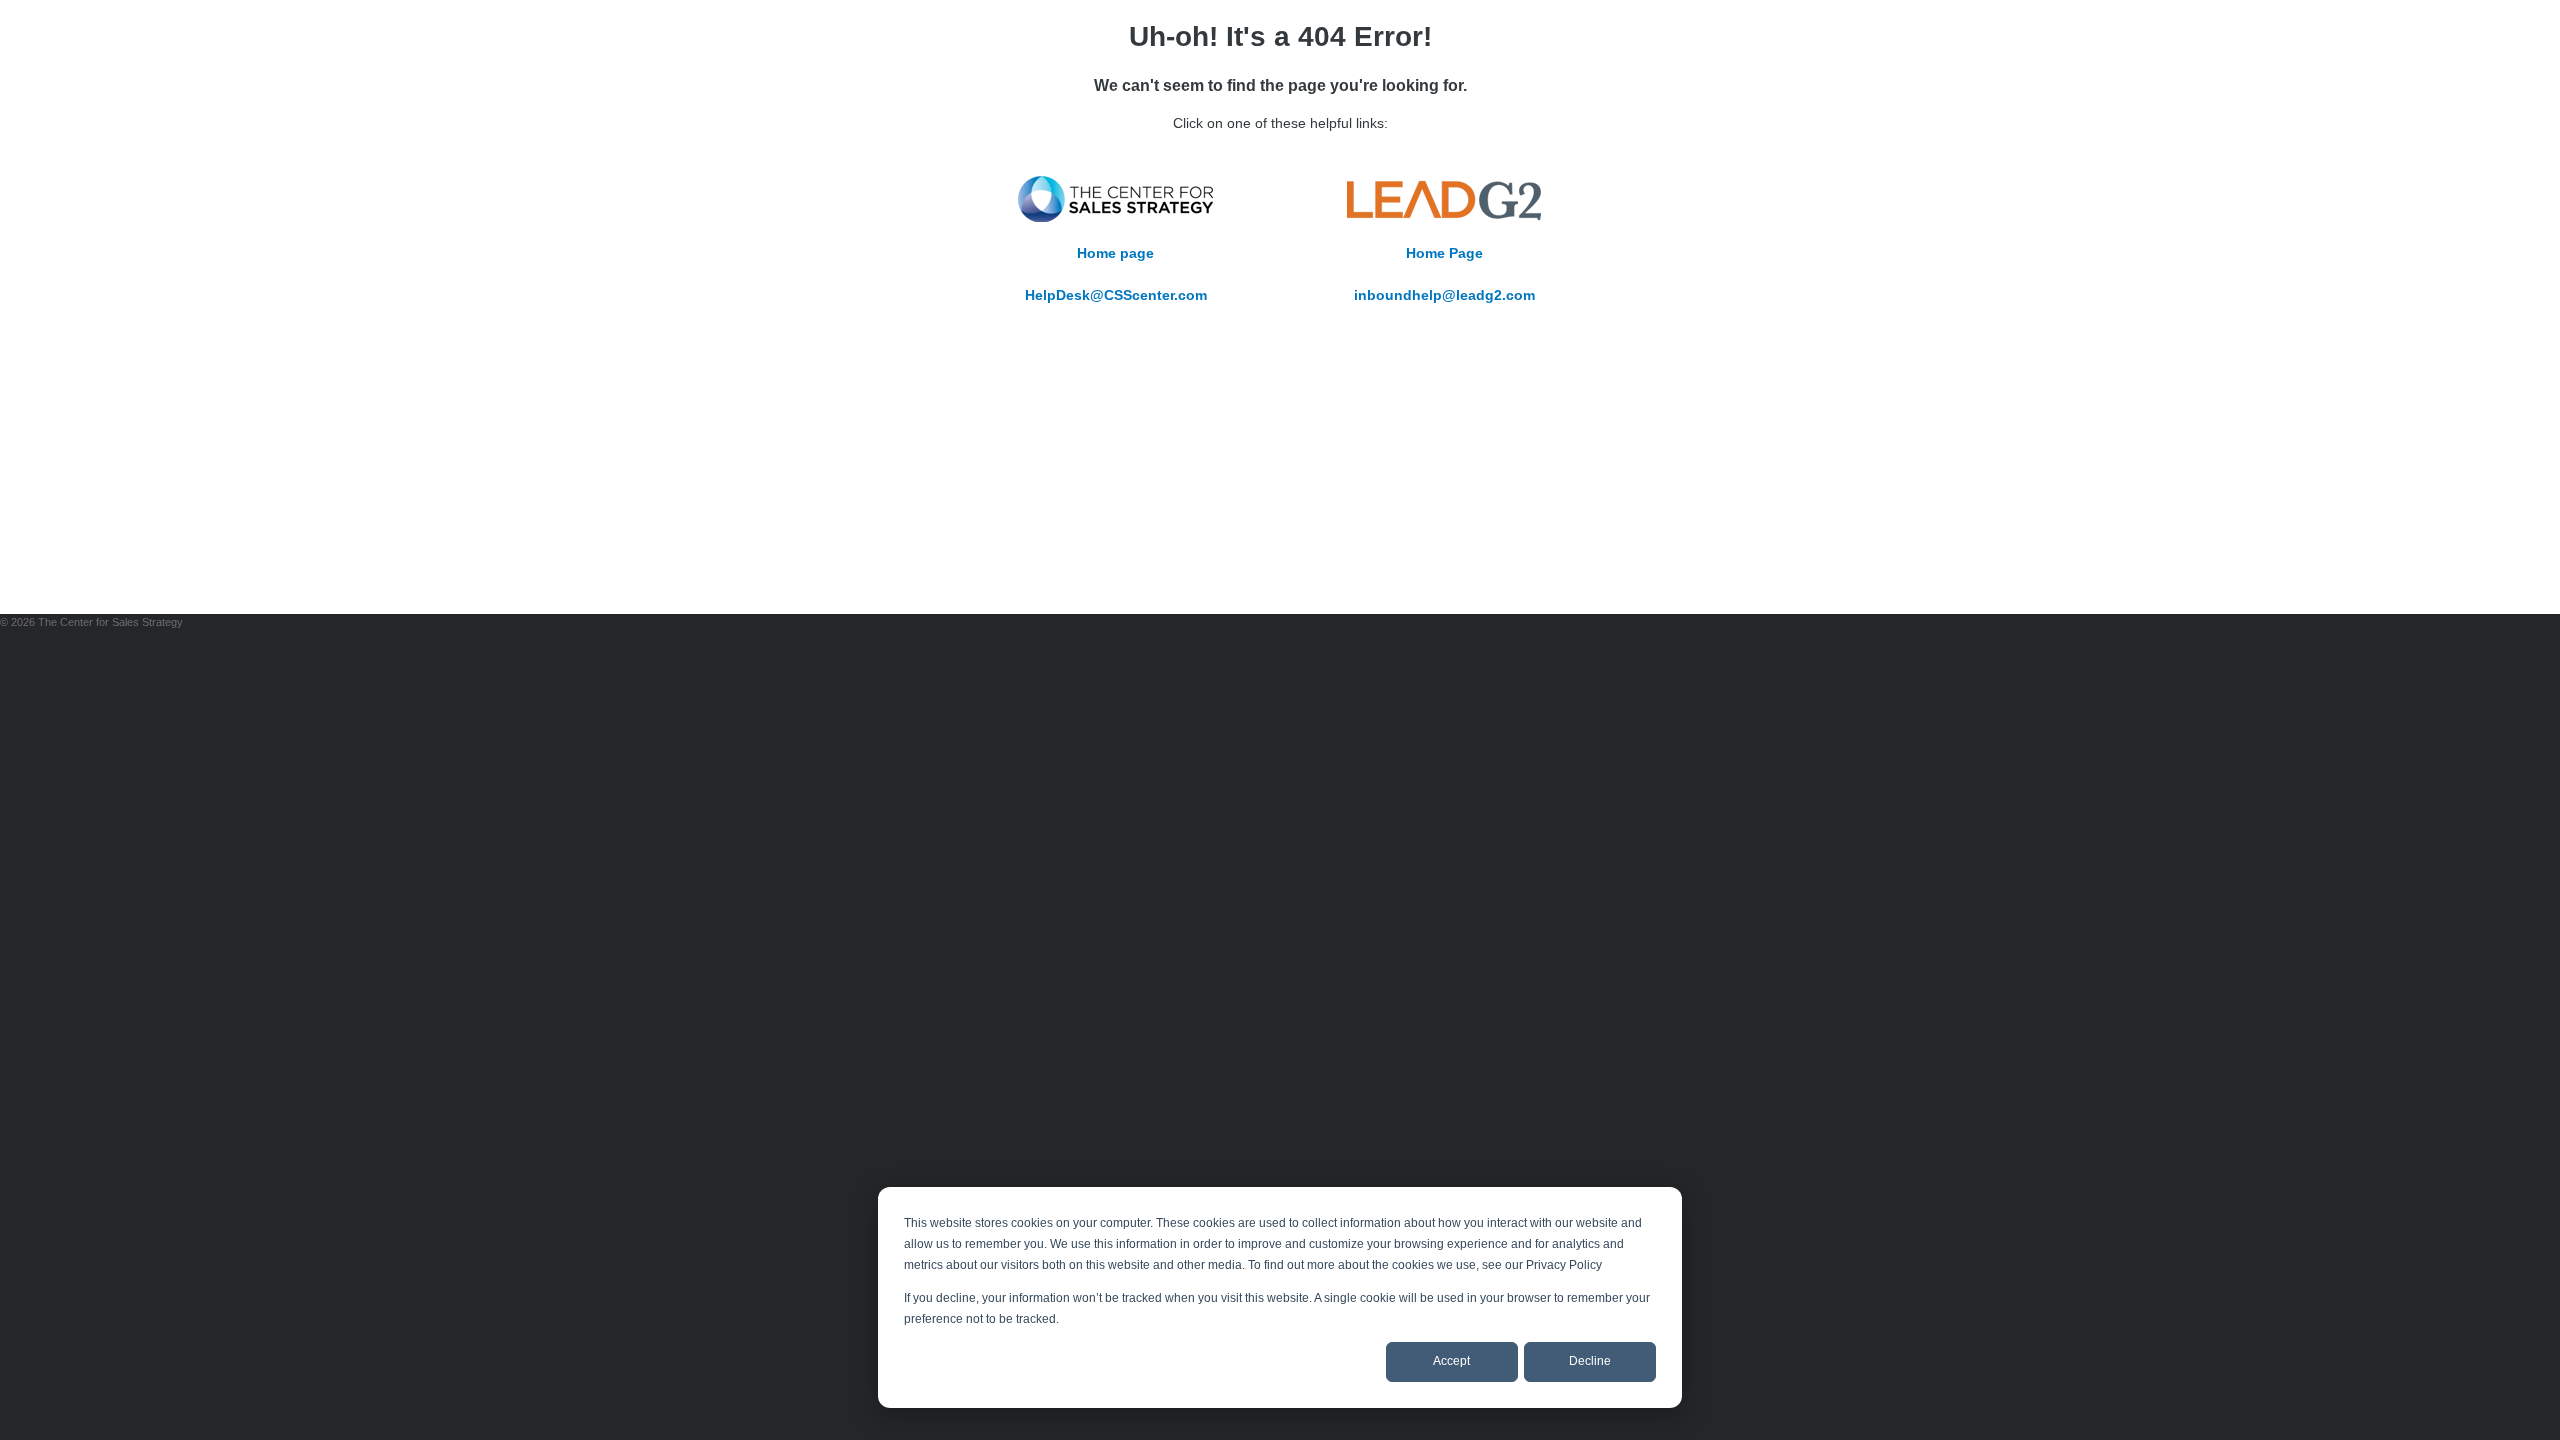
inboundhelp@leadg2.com (1444, 295)
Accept (1451, 1361)
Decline (1590, 1361)
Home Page (1444, 253)
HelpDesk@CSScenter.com (1116, 295)
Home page (1115, 253)
